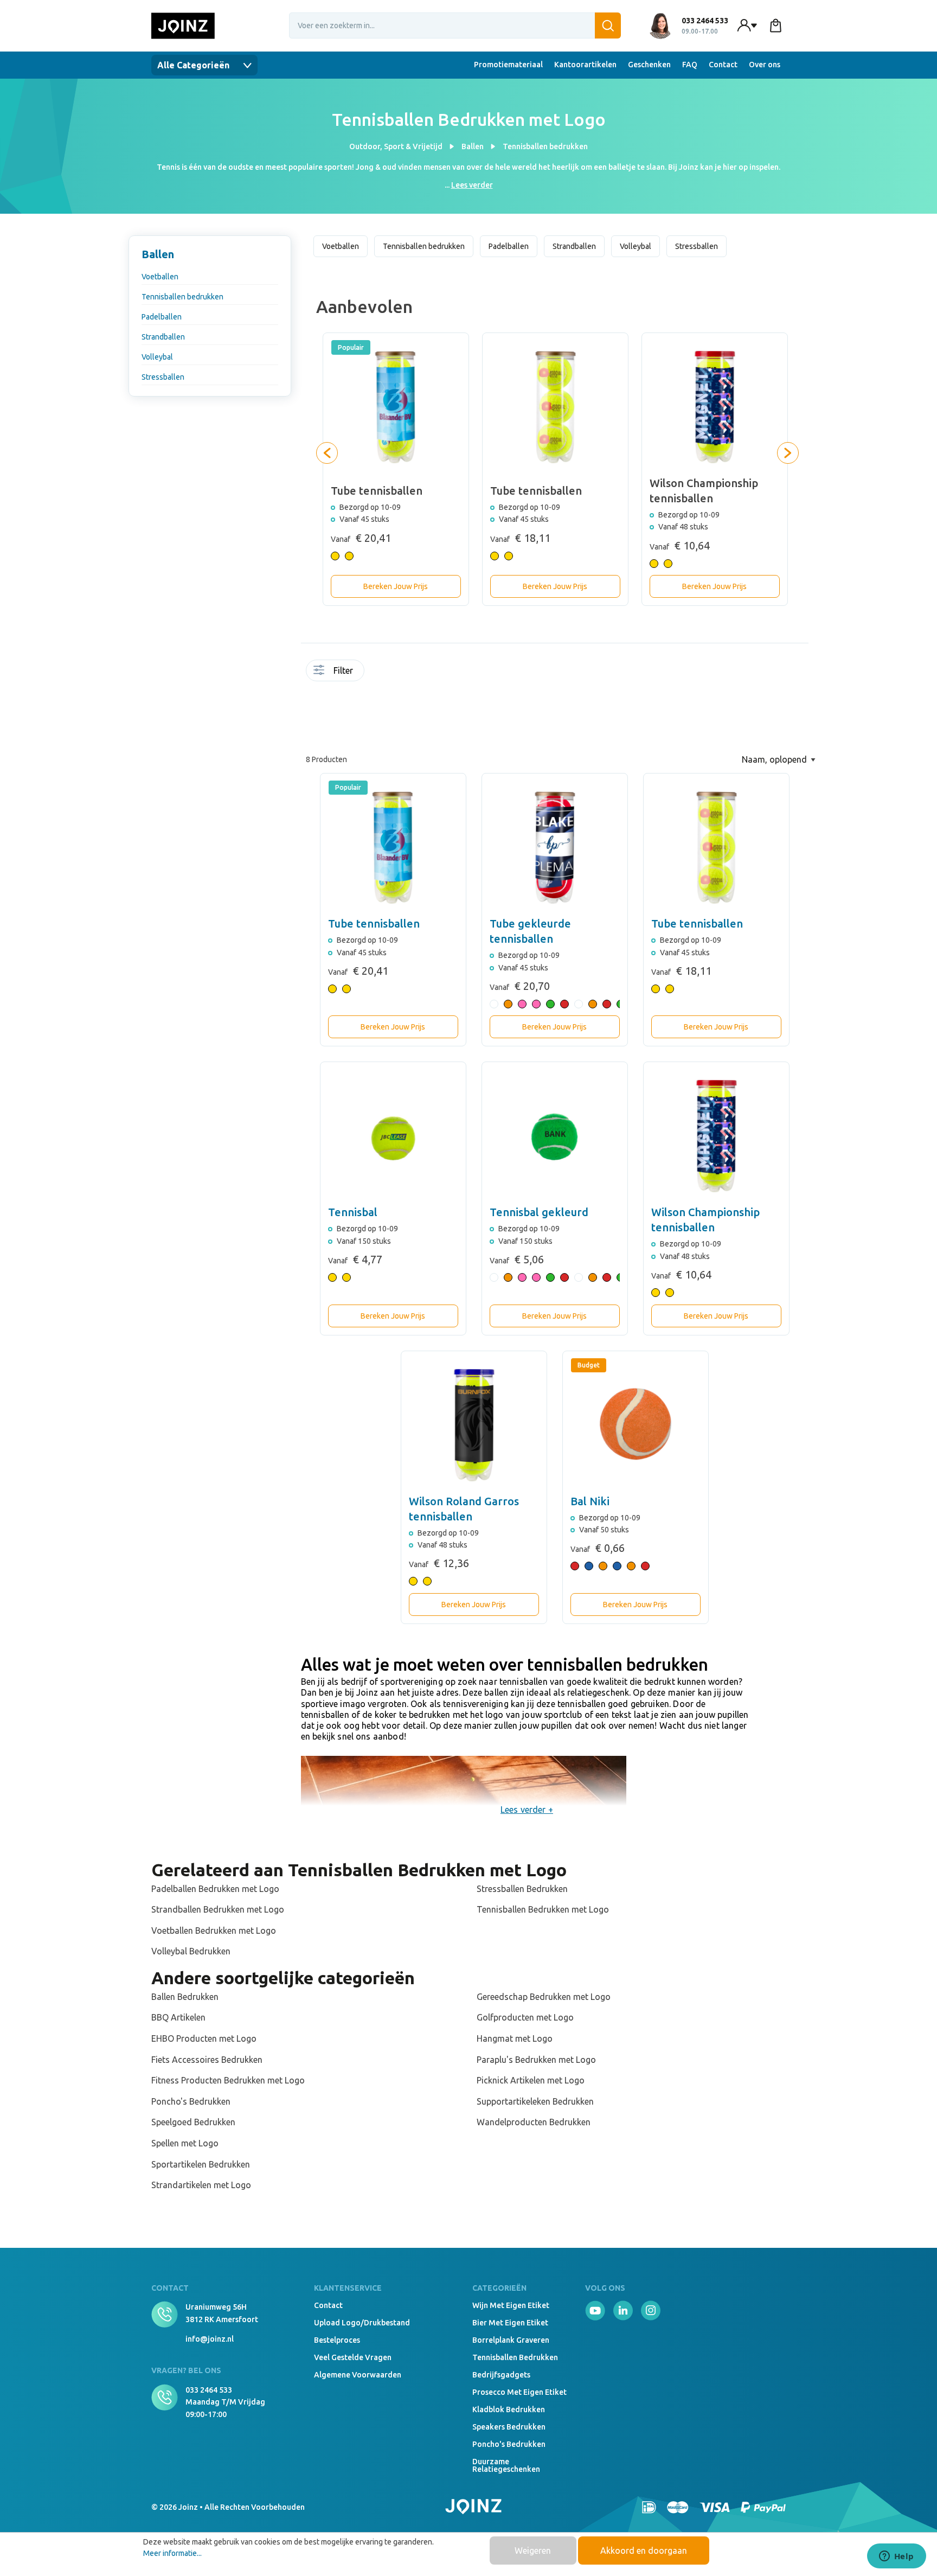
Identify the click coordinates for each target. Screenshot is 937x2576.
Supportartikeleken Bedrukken (535, 2101)
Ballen (158, 254)
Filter (343, 670)
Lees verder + (527, 1810)
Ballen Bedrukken (185, 1997)
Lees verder (472, 185)
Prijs (372, 708)
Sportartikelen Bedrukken (201, 2164)
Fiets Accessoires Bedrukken (207, 2060)
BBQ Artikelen (178, 2017)
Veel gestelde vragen (353, 2357)
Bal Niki (590, 1501)
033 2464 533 (209, 2390)
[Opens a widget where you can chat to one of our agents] (896, 2557)
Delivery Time (394, 677)
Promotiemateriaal (508, 65)
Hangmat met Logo (515, 2038)
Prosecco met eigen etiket (519, 2392)
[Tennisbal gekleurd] (555, 1135)
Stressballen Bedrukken (522, 1889)
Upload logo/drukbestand (362, 2323)
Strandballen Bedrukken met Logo (218, 1909)
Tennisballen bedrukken (182, 297)
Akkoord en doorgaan (644, 2551)
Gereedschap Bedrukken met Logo (544, 1997)
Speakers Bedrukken (509, 2427)
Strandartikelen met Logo (201, 2185)
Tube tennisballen (374, 923)
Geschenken (649, 65)
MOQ (383, 673)
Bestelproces (337, 2340)
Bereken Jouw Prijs (396, 586)
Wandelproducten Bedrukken (534, 2122)
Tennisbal (353, 1212)
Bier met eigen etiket (510, 2323)
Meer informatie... (172, 2553)
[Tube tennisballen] (393, 846)
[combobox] (455, 25)
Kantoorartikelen (585, 65)
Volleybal (157, 357)
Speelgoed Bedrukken (193, 2122)
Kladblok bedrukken (509, 2409)
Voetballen (160, 277)
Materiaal (437, 673)
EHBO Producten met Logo (204, 2038)
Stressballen (163, 377)
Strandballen (163, 337)
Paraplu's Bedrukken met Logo (536, 2060)
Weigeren (533, 2551)
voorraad (372, 673)
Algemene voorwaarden (358, 2375)
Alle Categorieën (194, 65)
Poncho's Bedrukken (191, 2101)
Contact (723, 65)
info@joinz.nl (210, 2339)
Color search (405, 677)
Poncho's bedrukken (509, 2444)
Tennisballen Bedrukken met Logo (543, 1909)
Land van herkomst (426, 677)
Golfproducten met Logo (525, 2017)
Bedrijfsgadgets (501, 2375)
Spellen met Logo (185, 2143)
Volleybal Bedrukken (191, 1951)
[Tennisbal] (393, 1135)
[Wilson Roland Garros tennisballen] (474, 1424)
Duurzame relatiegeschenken (506, 2465)
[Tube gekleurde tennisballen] (555, 846)
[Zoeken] (608, 25)
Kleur (415, 673)
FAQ (690, 65)
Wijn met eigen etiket (511, 2305)
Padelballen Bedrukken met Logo (215, 1889)
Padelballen (162, 317)
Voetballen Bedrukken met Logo (214, 1931)
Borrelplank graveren (511, 2340)
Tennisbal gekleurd (539, 1212)
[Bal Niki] (636, 1424)
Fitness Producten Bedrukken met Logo (228, 2080)
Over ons (765, 65)
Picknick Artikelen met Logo (531, 2080)
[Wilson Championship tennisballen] (716, 1135)
